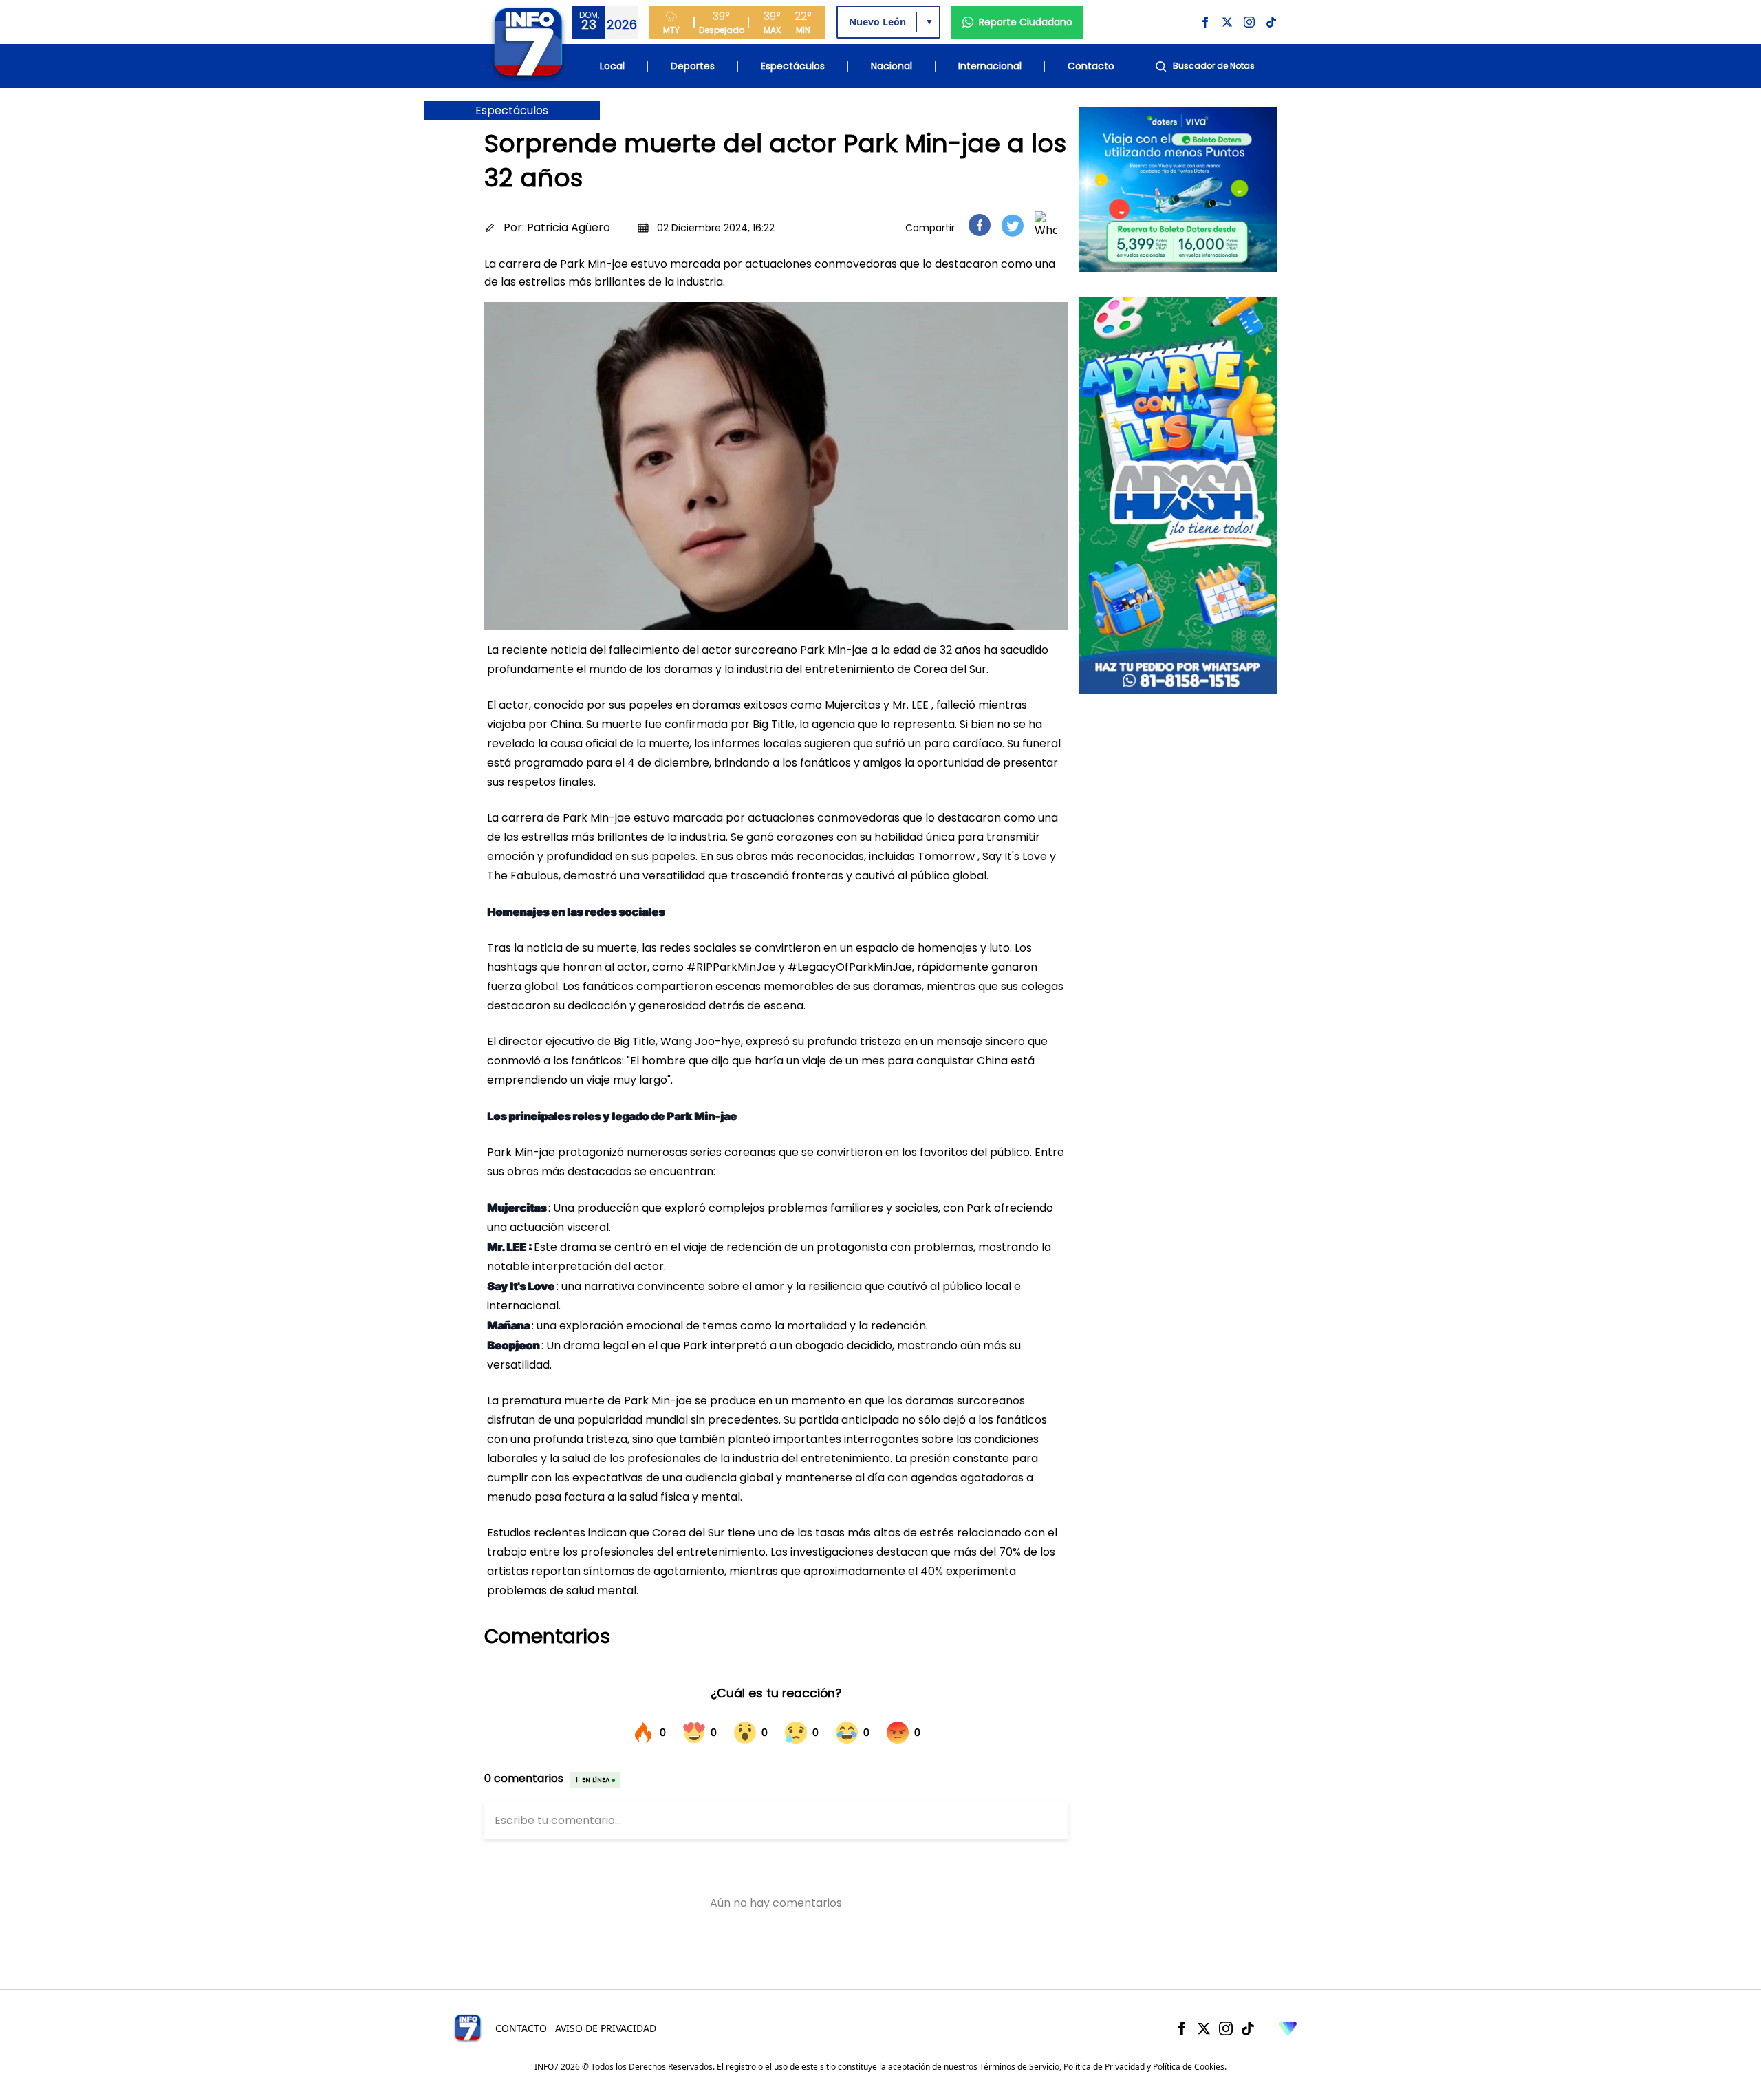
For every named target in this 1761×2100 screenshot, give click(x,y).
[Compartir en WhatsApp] (1046, 225)
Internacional (990, 66)
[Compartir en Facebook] (980, 225)
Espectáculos (793, 66)
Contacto (1091, 66)
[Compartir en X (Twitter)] (1013, 225)
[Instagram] (1226, 2028)
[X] (1204, 2028)
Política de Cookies (1189, 2067)
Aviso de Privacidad (606, 2028)
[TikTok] (1248, 2028)
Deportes (693, 66)
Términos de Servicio (1019, 2067)
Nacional (892, 66)
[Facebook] (1182, 2028)
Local (612, 66)
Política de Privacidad (1104, 2067)
